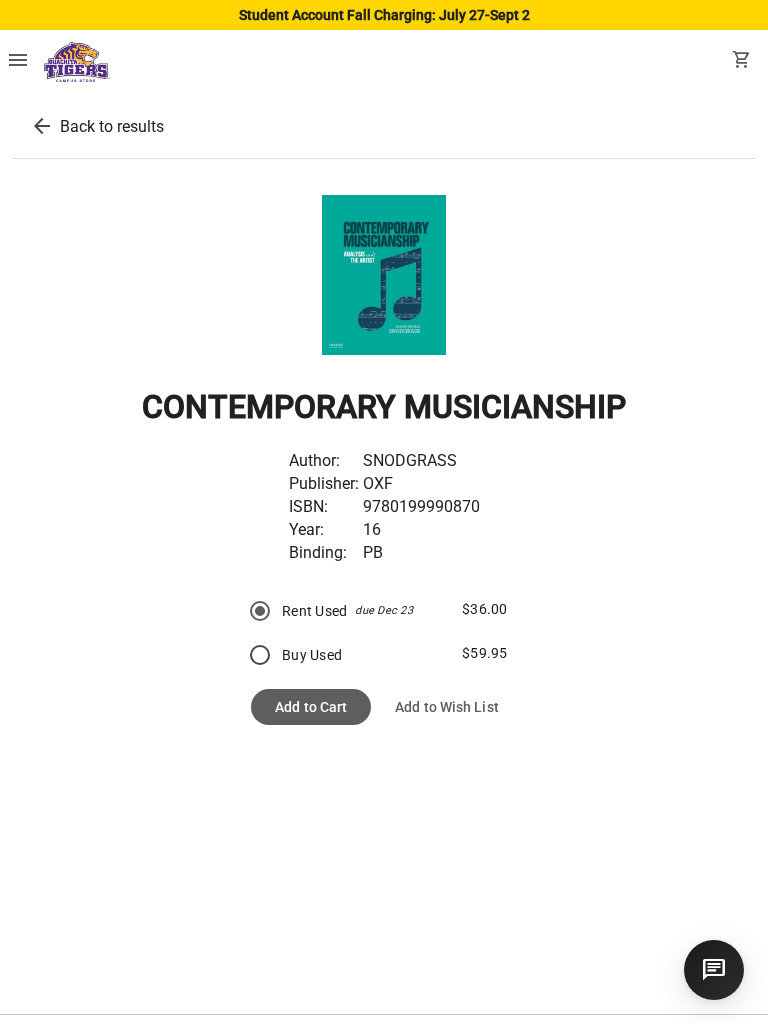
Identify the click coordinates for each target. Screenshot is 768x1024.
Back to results (112, 126)
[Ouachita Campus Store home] (77, 62)
